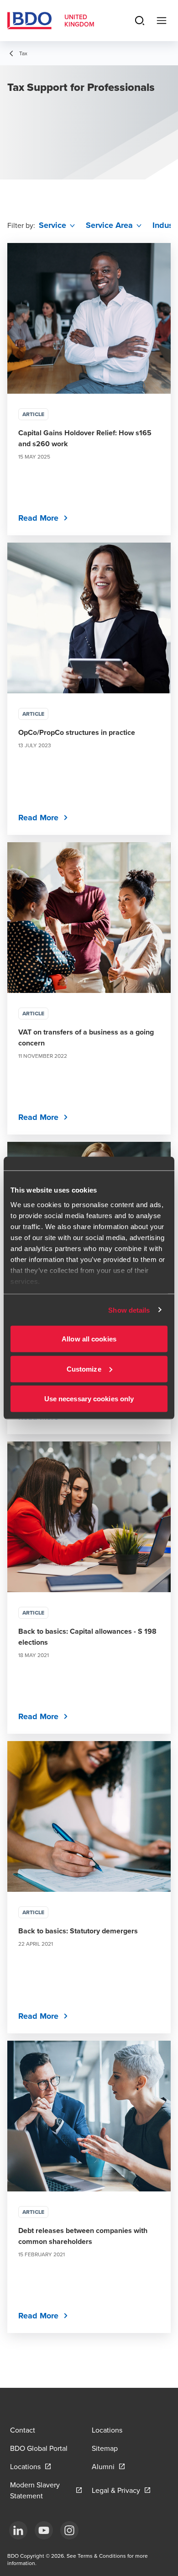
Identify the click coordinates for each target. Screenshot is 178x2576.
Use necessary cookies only (89, 1399)
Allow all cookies (89, 1339)
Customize (84, 1369)
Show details (129, 1310)
